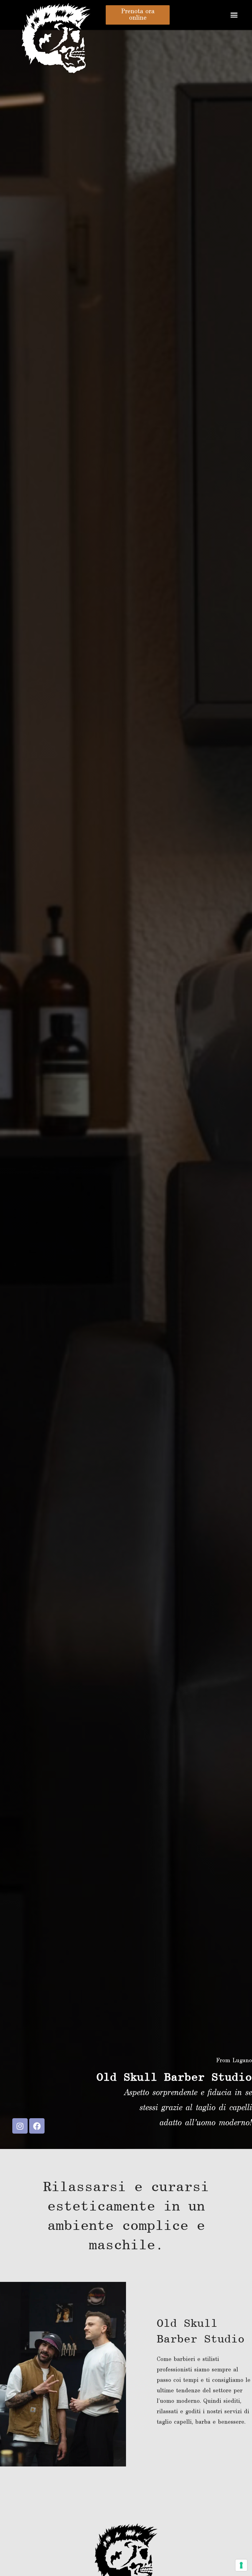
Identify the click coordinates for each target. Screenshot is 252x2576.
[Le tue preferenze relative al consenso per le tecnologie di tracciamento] (241, 2565)
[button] (234, 15)
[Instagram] (20, 2126)
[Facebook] (37, 2126)
